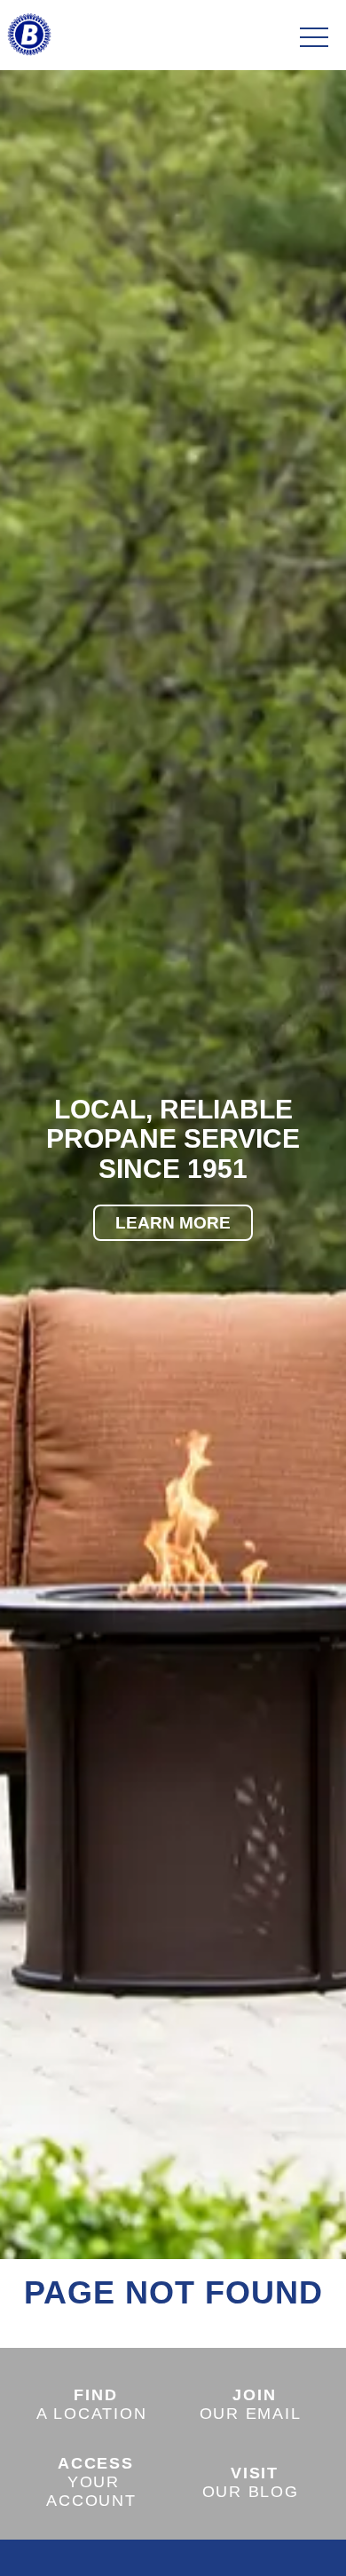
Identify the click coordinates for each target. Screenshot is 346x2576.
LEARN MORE (173, 1223)
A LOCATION (92, 2404)
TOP (283, 2541)
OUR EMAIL (251, 2404)
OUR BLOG (251, 2482)
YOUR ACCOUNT (91, 2482)
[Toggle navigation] (314, 38)
